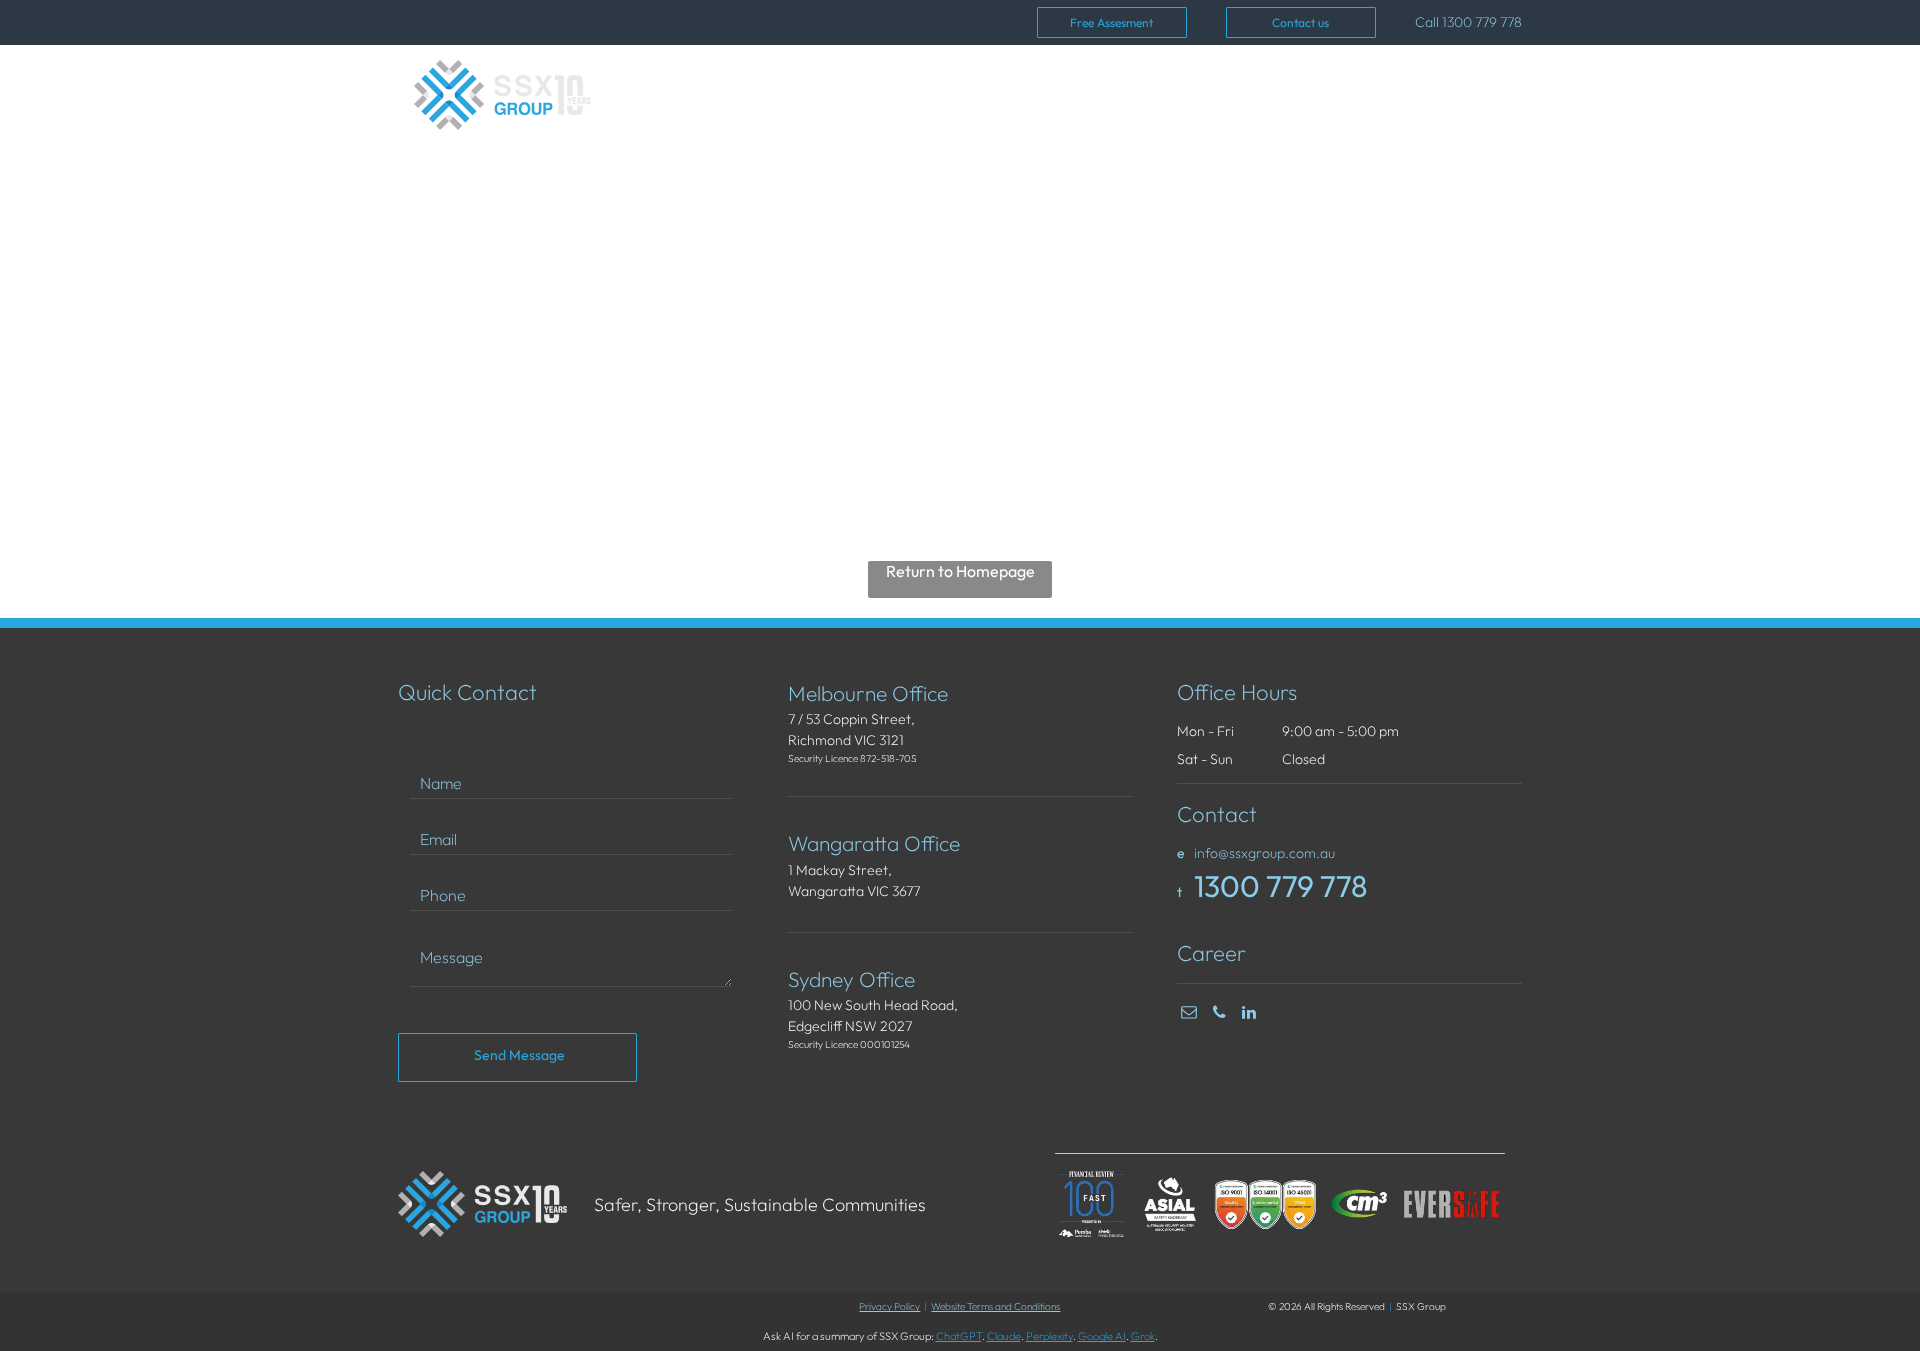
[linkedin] (1249, 1014)
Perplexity (1049, 1336)
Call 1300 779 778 (1468, 22)
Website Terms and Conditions (995, 1306)
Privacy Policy (889, 1306)
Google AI (1102, 1336)
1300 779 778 (1281, 886)
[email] (1189, 1014)
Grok (1143, 1336)
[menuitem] (900, 94)
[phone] (1219, 1014)
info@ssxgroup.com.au (1264, 853)
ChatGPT (959, 1336)
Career (1211, 953)
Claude (1004, 1336)
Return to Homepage (960, 571)
